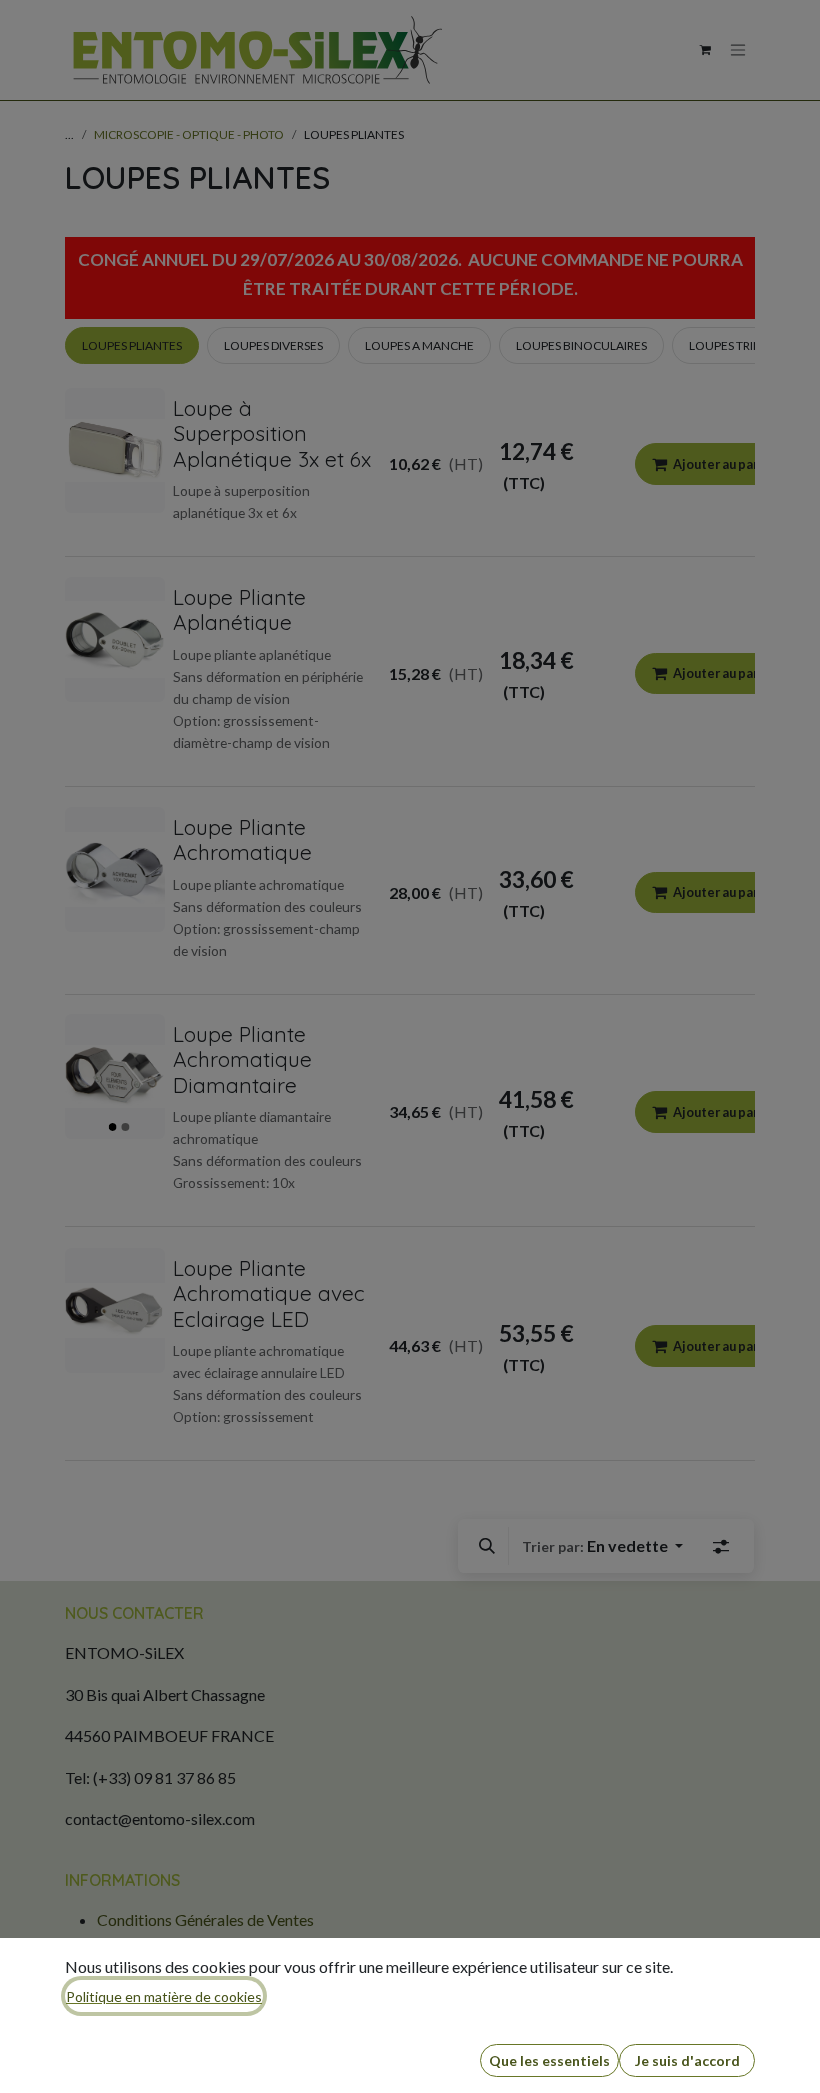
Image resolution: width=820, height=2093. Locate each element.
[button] (549, 2060)
